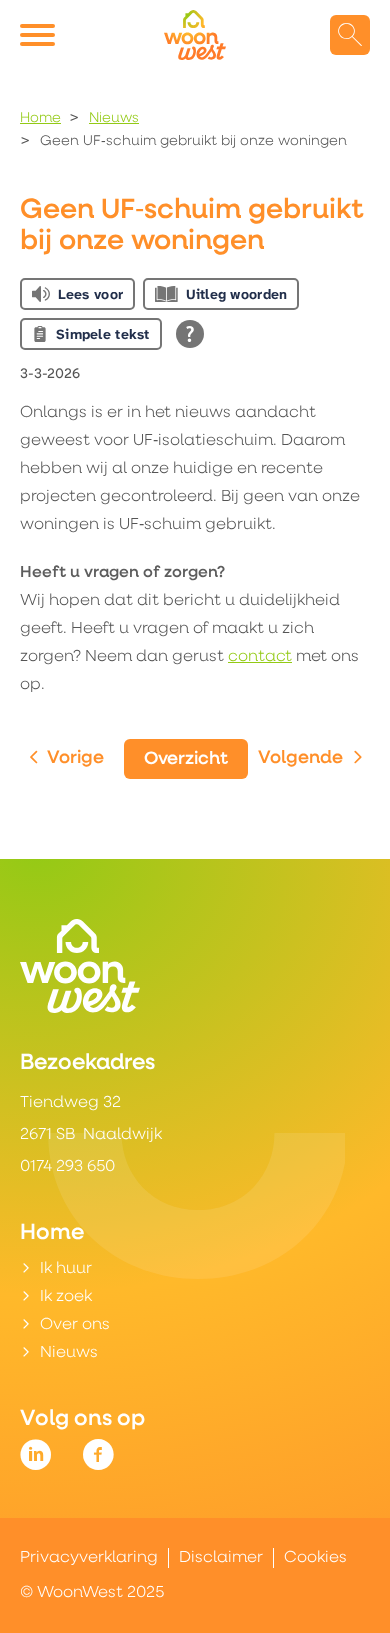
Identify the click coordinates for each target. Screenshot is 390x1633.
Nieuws (114, 118)
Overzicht (186, 760)
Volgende (300, 759)
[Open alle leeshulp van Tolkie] (190, 334)
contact (260, 657)
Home (40, 118)
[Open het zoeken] (350, 35)
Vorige (75, 759)
